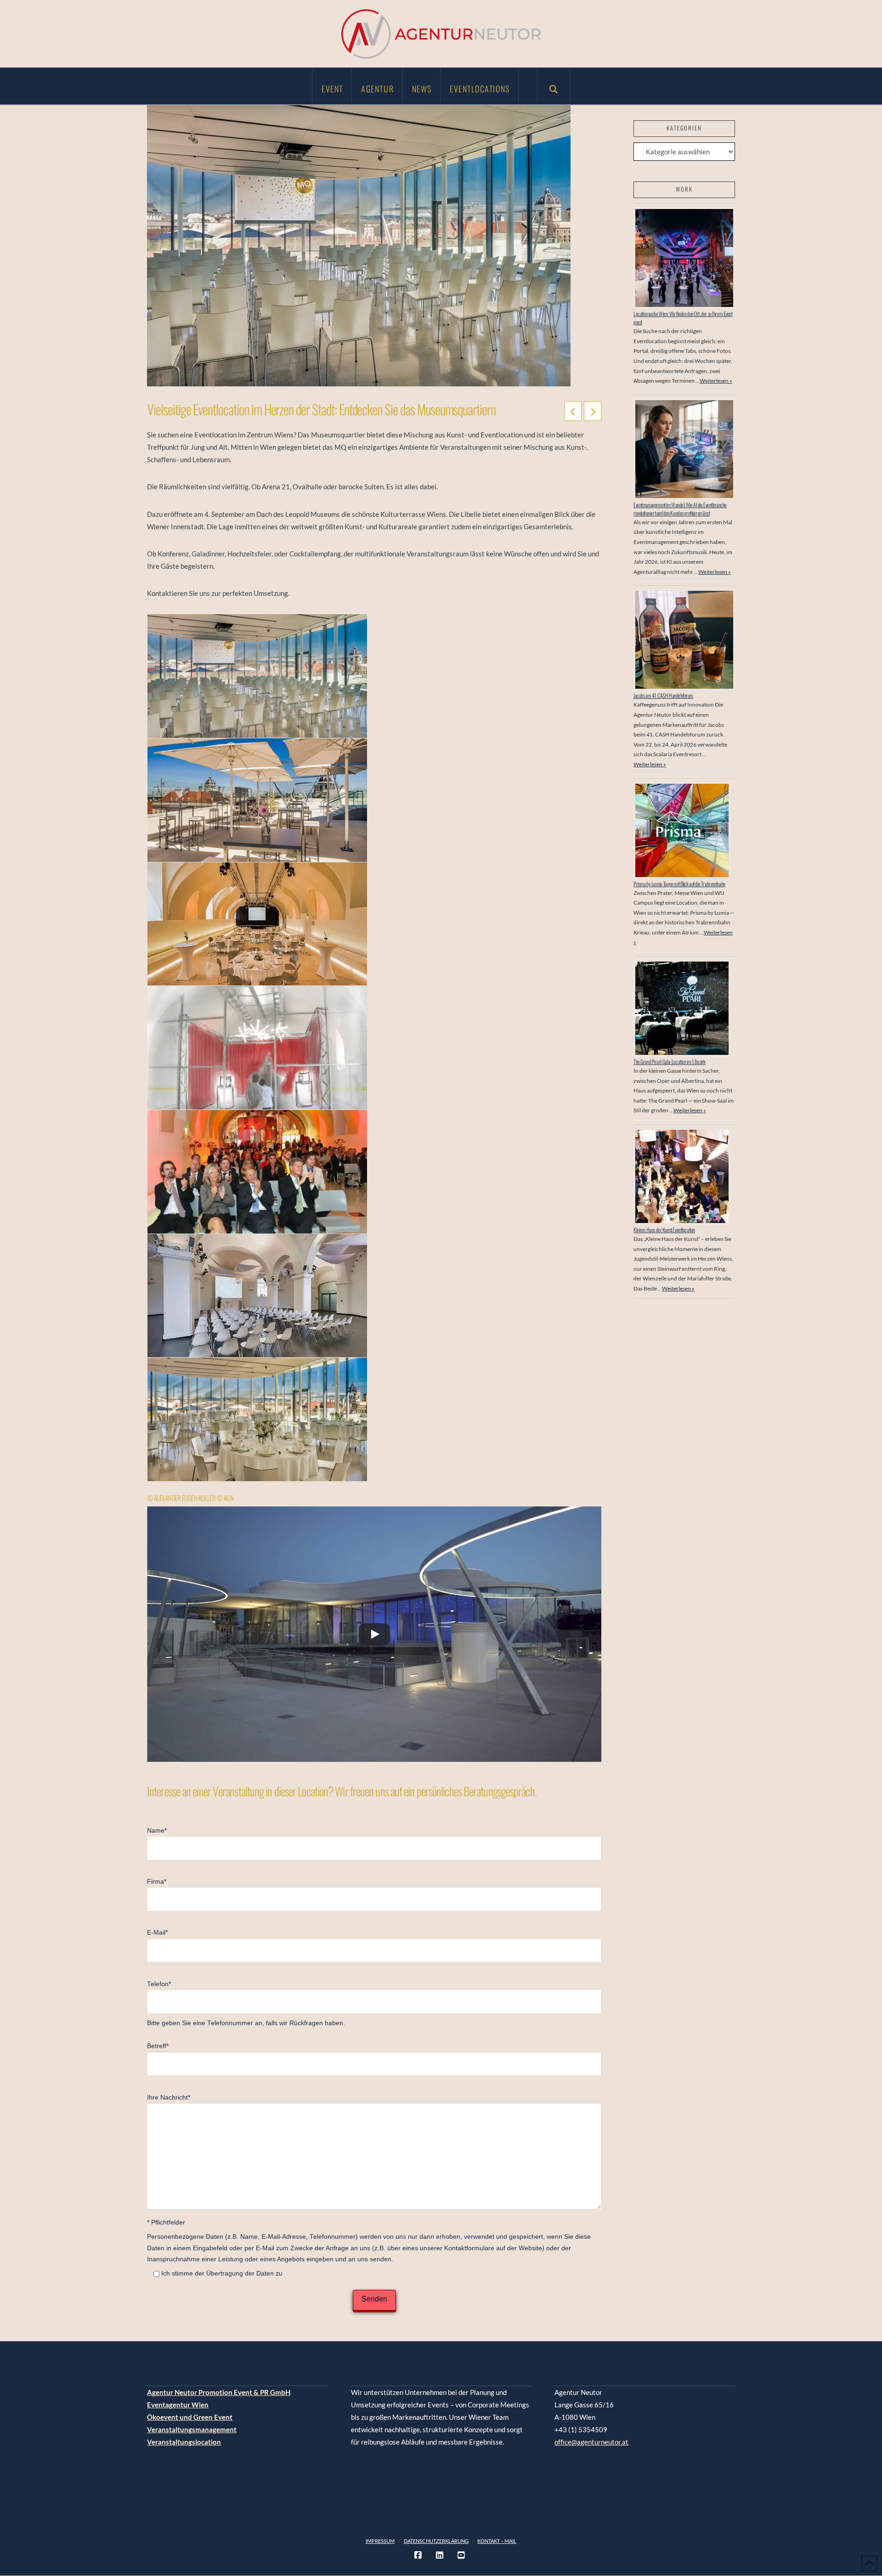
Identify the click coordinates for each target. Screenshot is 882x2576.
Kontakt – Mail (497, 2541)
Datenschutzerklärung (436, 2541)
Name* (157, 1831)
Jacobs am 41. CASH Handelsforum (663, 695)
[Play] (374, 1634)
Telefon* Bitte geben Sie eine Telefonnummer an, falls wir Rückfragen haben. (246, 2004)
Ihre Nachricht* (169, 2098)
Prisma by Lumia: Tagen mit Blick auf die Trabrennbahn (679, 884)
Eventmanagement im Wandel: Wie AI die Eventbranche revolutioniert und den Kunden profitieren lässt (680, 509)
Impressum (380, 2541)
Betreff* (158, 2046)
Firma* (157, 1882)
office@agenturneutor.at (591, 2442)
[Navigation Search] (554, 86)
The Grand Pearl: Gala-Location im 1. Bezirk (670, 1062)
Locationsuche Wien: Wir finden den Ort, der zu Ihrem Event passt (683, 318)
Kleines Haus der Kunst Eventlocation (664, 1230)
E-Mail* (157, 1933)
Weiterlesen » (716, 381)
